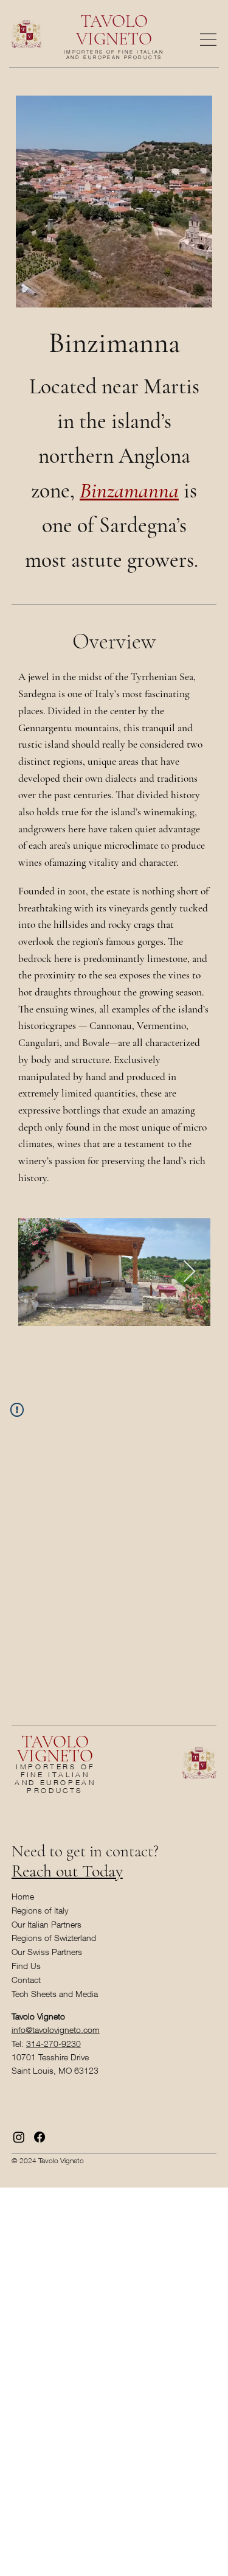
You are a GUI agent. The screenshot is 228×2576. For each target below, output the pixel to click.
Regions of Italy (40, 1910)
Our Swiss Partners (47, 1952)
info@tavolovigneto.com (56, 2030)
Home (23, 1896)
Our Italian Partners (47, 1924)
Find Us (26, 1966)
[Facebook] (40, 2137)
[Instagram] (19, 2137)
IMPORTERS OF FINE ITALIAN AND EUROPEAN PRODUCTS (114, 54)
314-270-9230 (54, 2044)
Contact (26, 1980)
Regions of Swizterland (54, 1938)
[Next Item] (189, 1272)
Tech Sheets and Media (55, 1994)
